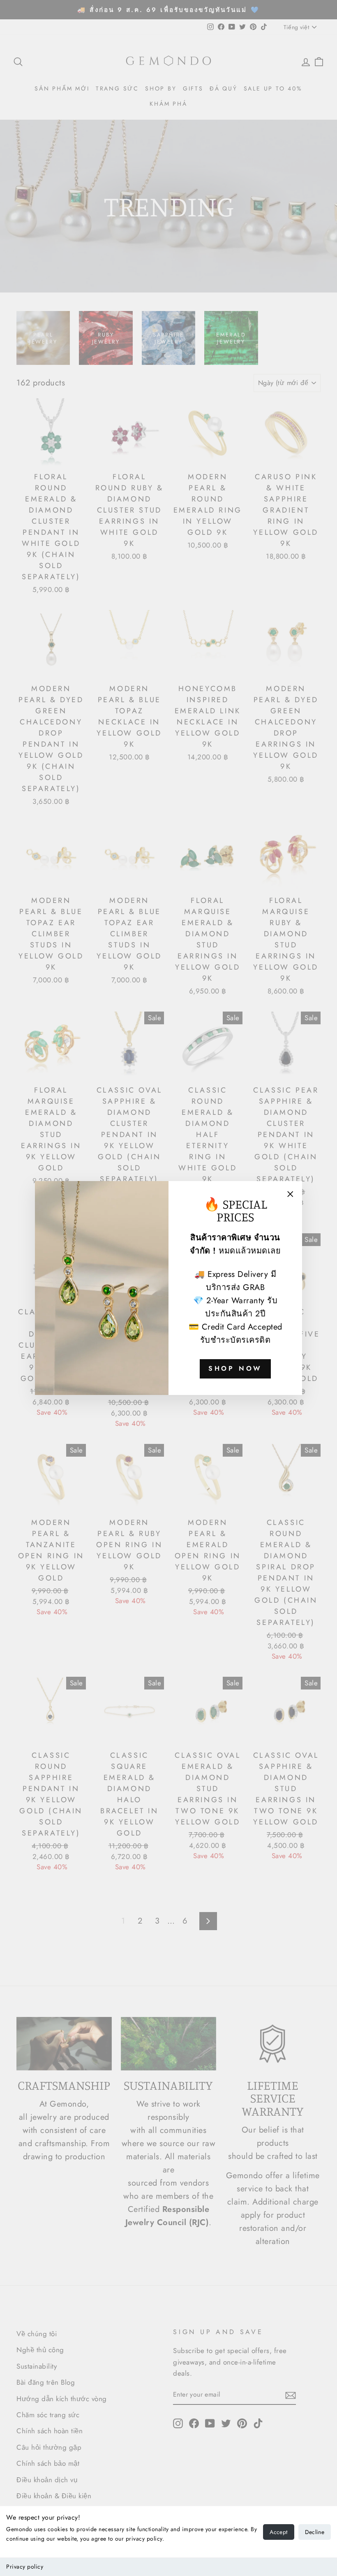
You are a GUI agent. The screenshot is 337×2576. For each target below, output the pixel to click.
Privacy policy (25, 2567)
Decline (315, 2532)
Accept (278, 2532)
